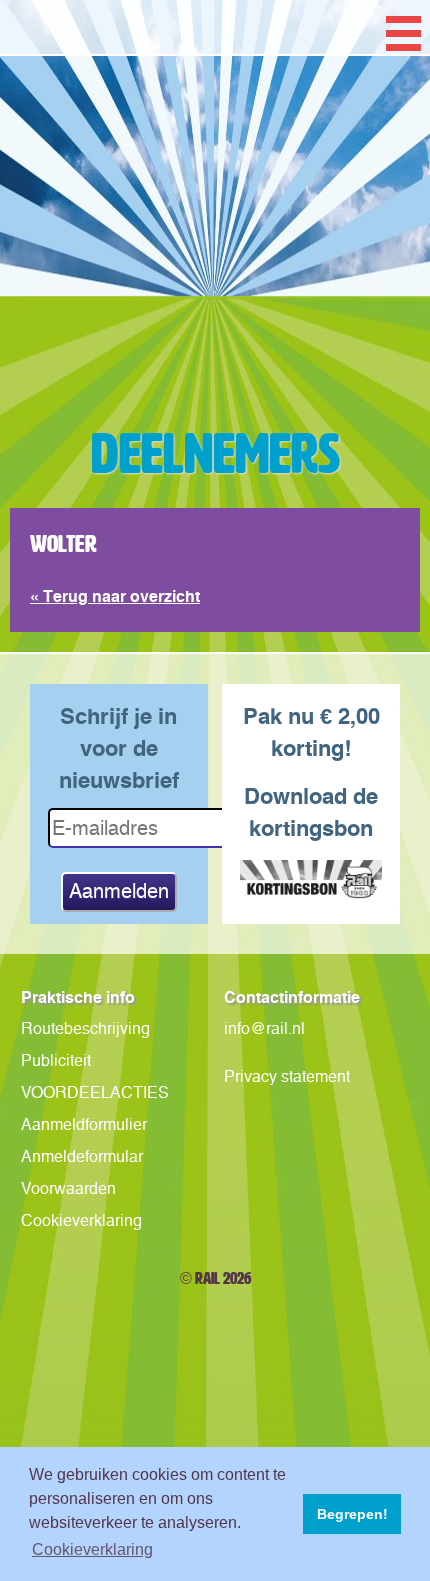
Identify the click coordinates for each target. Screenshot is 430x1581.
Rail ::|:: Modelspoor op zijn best (215, 284)
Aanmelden (119, 891)
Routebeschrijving (85, 1028)
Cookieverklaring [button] (92, 1549)
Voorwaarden (68, 1188)
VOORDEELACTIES (95, 1092)
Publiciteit (56, 1060)
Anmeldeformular (82, 1156)
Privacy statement (287, 1076)
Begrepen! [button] (352, 1514)
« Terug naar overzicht (115, 596)
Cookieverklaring (81, 1220)
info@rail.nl (264, 1028)
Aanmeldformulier (84, 1124)
